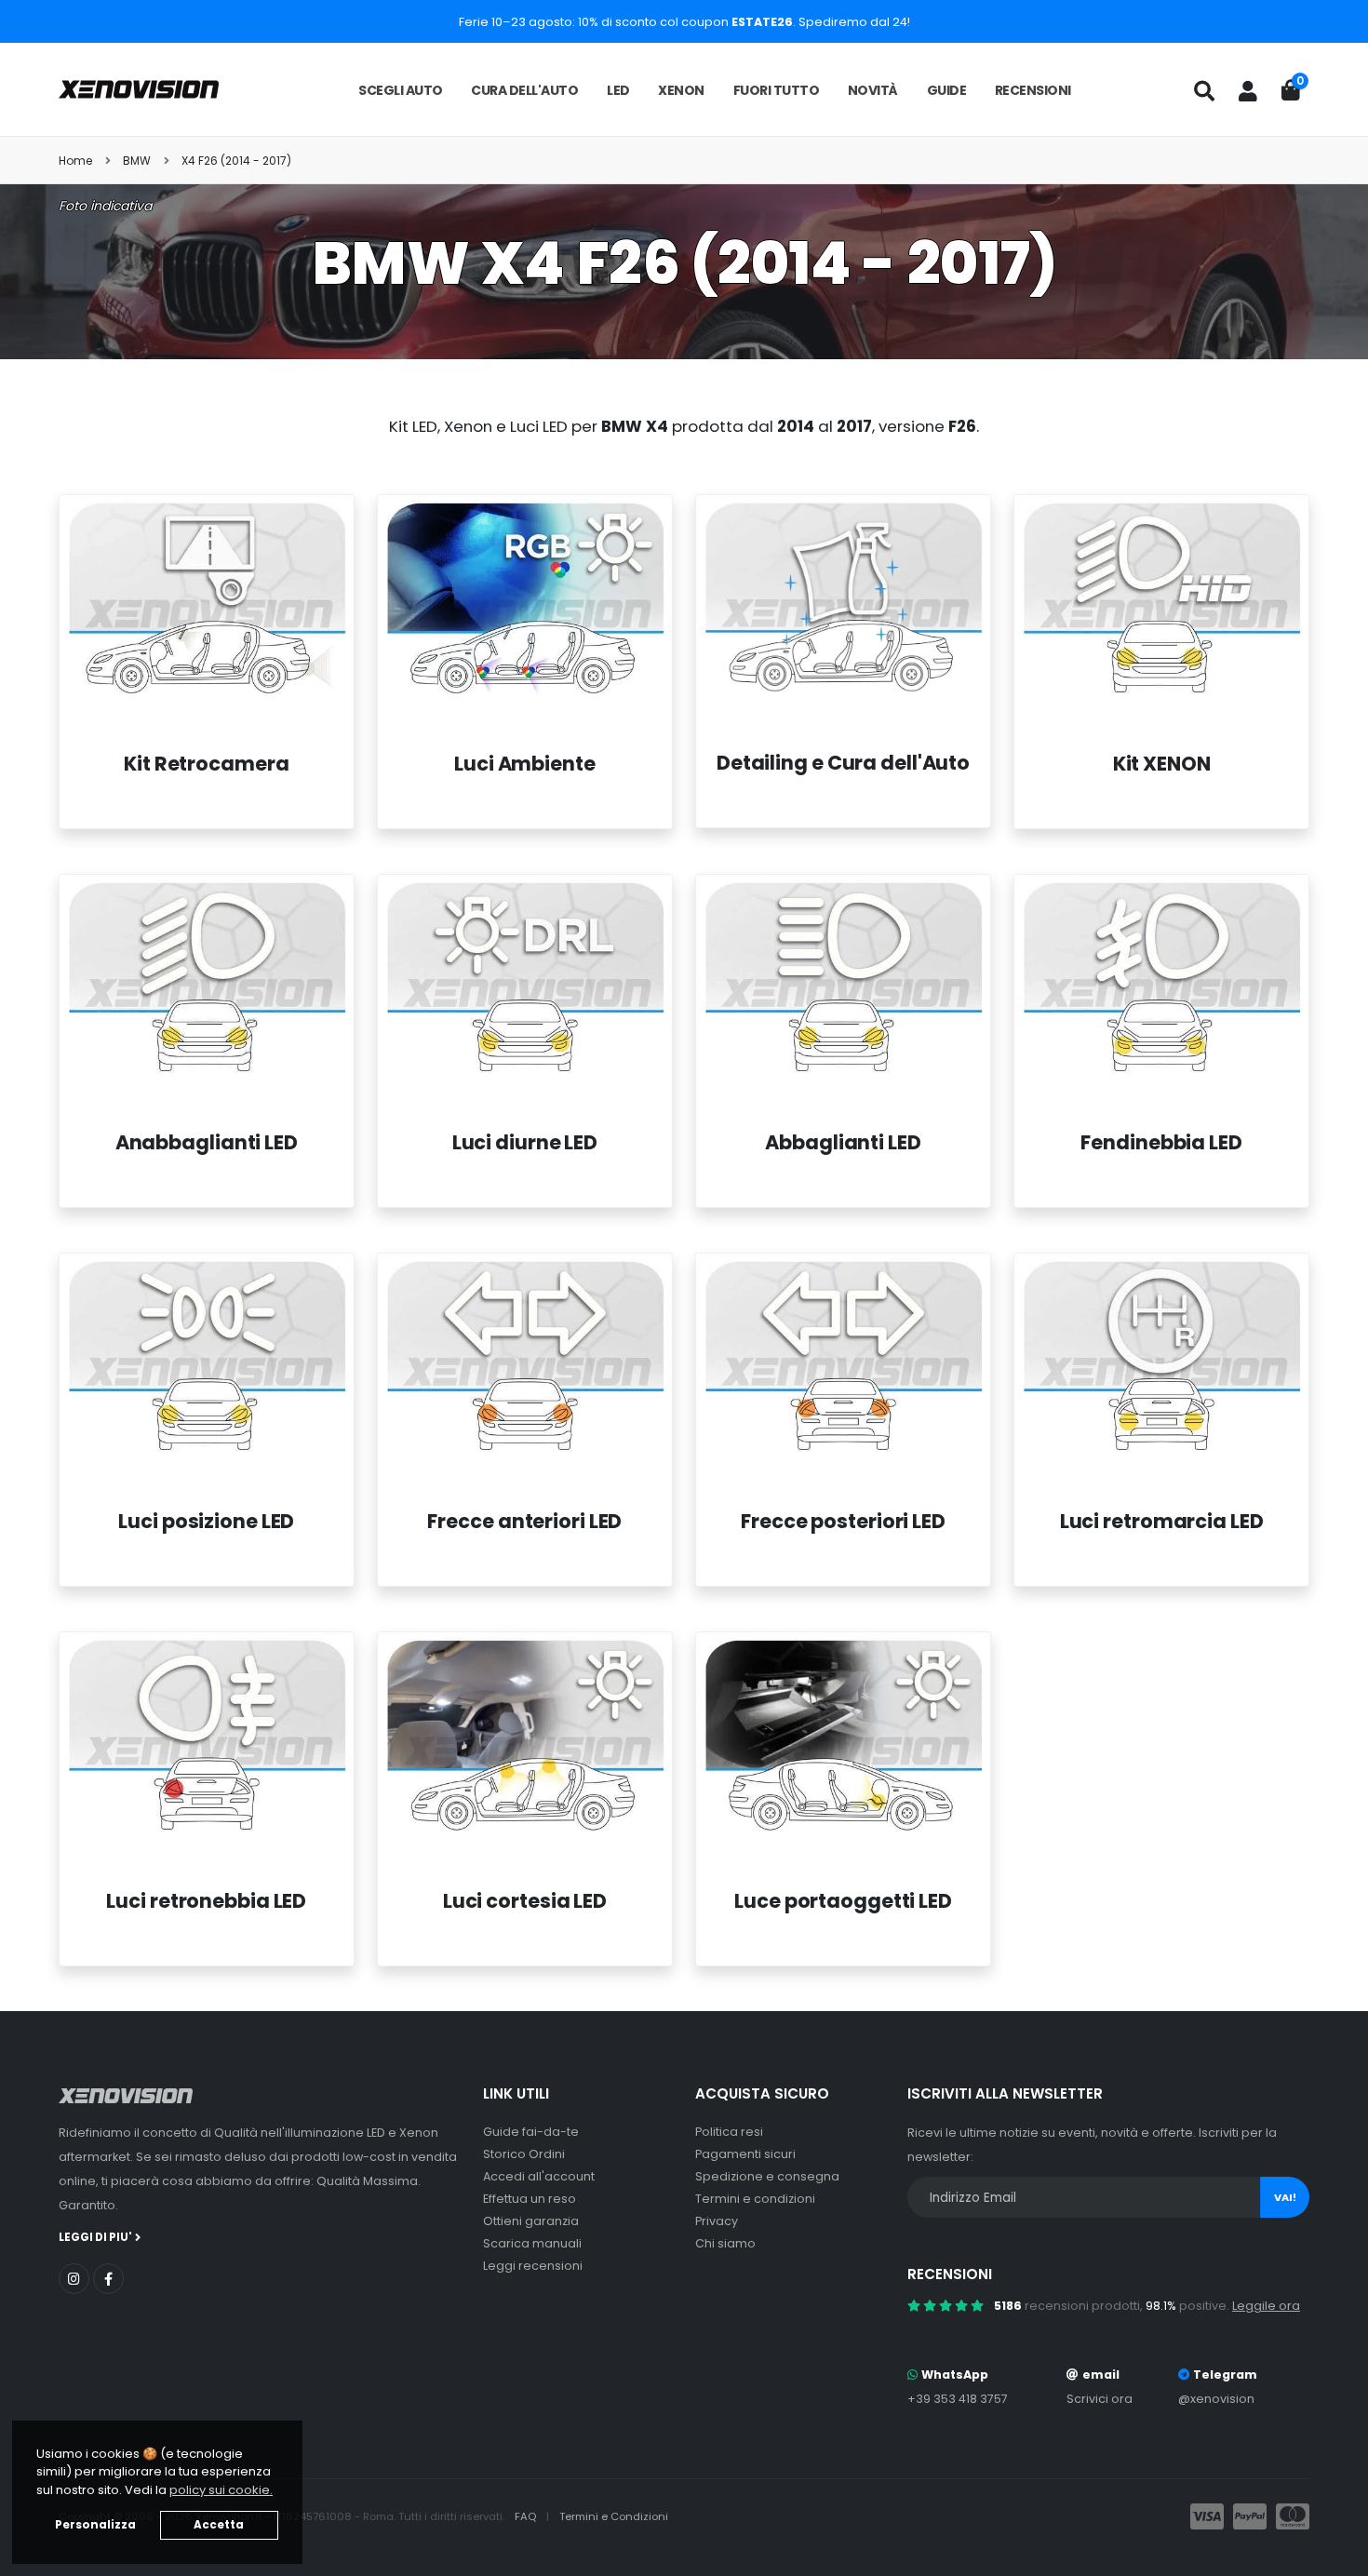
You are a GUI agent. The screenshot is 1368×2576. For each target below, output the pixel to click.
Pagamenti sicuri (745, 2154)
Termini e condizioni (755, 2199)
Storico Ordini (524, 2154)
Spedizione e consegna (767, 2176)
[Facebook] (108, 2279)
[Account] (1248, 91)
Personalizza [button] (95, 2525)
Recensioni (1033, 90)
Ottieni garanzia (531, 2221)
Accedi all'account (539, 2176)
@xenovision (1216, 2399)
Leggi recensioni (533, 2266)
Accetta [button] (219, 2525)
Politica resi (729, 2132)
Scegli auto (401, 90)
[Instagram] (74, 2279)
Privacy (717, 2221)
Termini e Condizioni (614, 2516)
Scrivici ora (1100, 2399)
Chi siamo (725, 2243)
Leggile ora (1266, 2306)
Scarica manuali (532, 2243)
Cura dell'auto (524, 90)
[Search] (1204, 91)
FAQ (527, 2516)
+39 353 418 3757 (958, 2399)
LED (618, 90)
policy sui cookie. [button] (221, 2490)
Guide (947, 90)
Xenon (681, 90)
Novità (873, 90)
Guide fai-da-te (531, 2132)
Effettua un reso (530, 2199)
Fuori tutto (777, 90)
